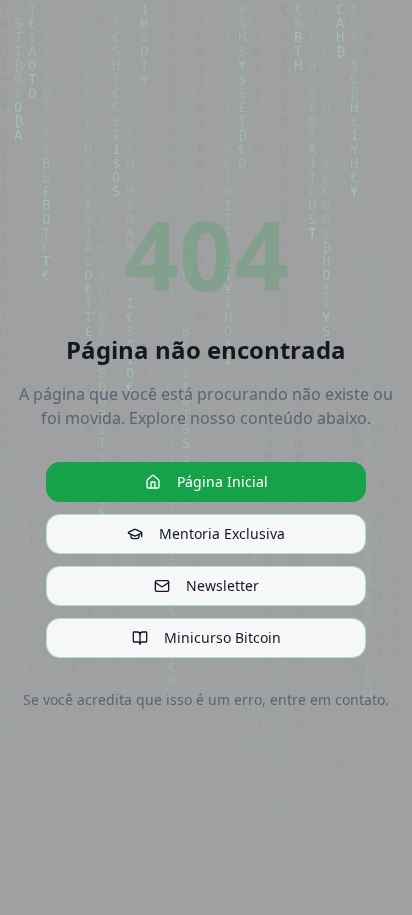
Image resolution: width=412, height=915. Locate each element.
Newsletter (222, 585)
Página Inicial (222, 481)
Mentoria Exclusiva (222, 533)
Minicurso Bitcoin (222, 637)
